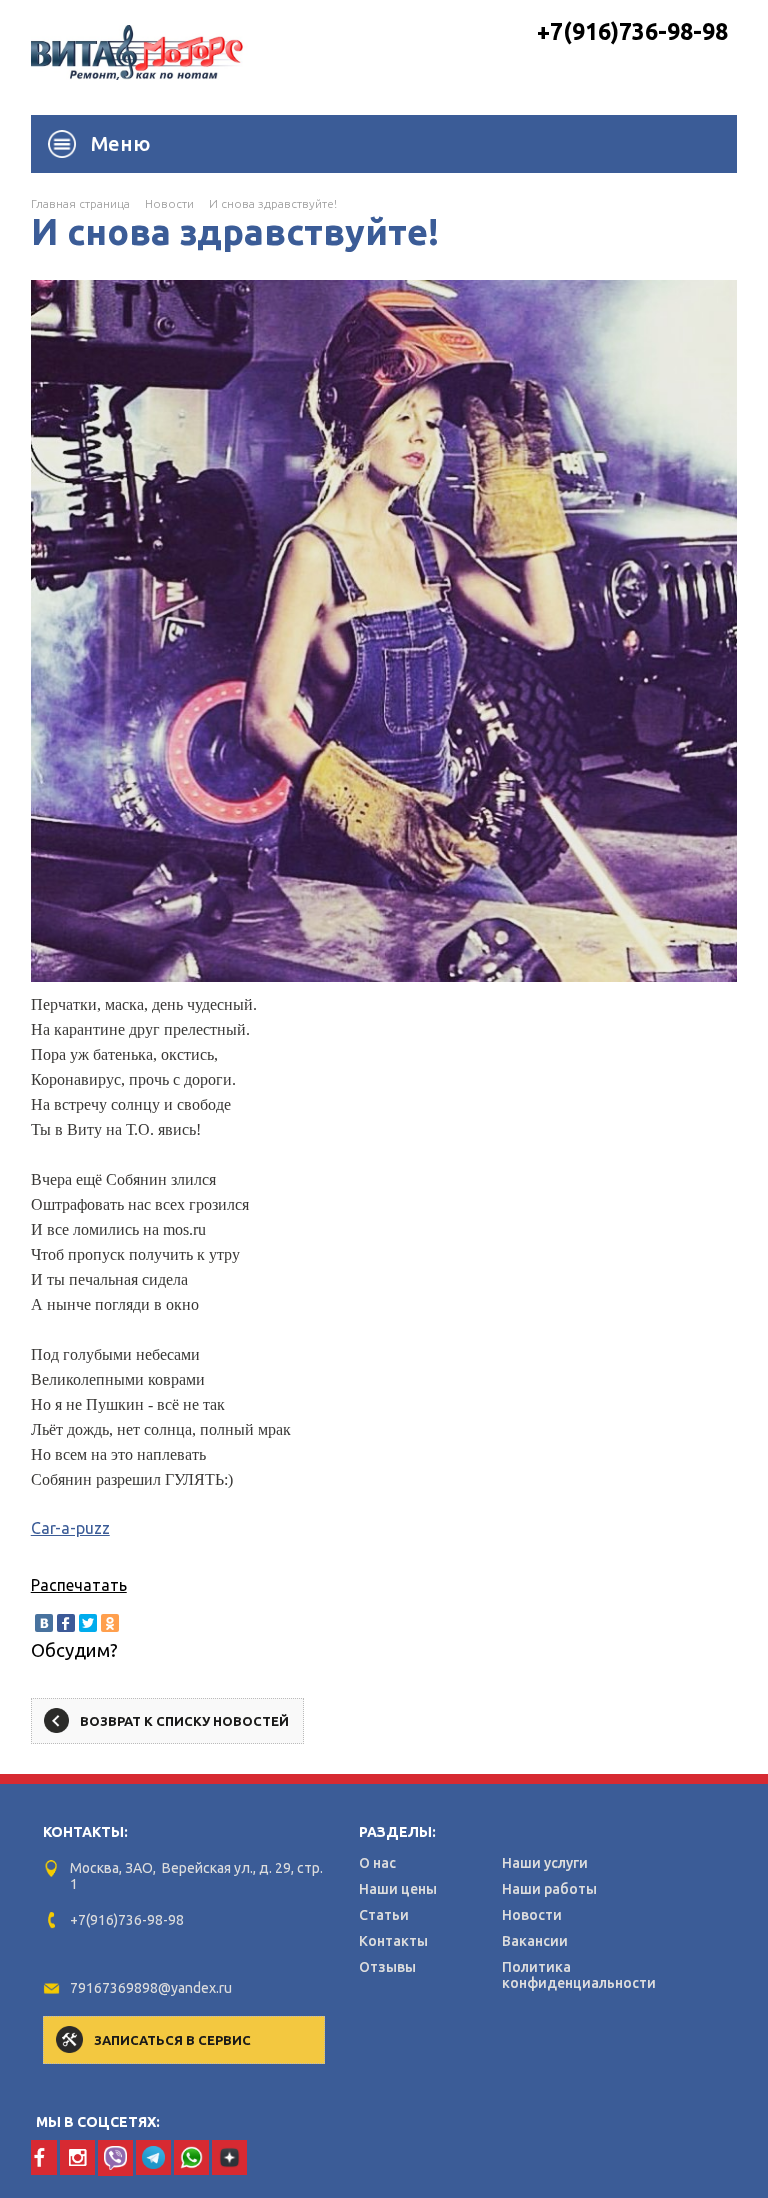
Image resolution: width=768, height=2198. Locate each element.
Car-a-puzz (70, 1528)
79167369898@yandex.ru (151, 1988)
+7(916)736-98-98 (632, 31)
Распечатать (79, 1585)
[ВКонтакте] (44, 1623)
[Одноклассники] (110, 1623)
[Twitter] (88, 1623)
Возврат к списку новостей (184, 1721)
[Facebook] (66, 1623)
